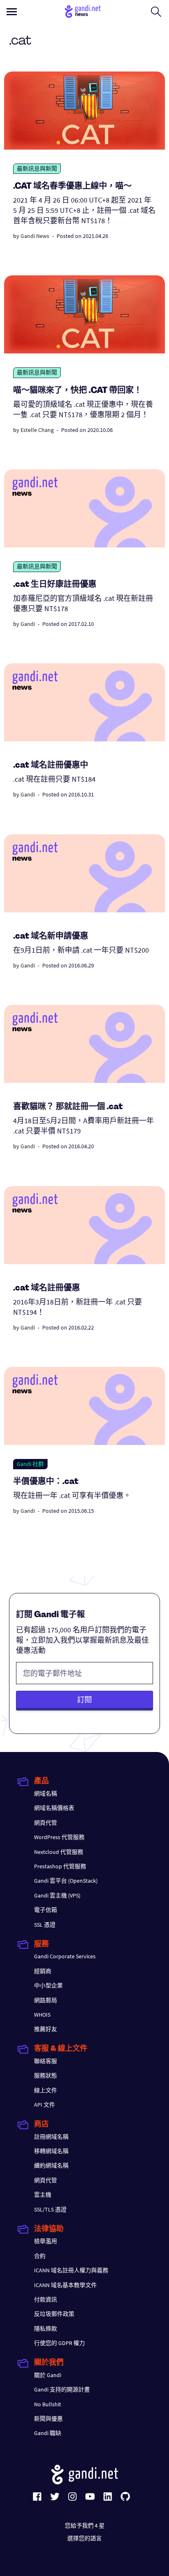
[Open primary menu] (12, 12)
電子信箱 (46, 1910)
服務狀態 (46, 2075)
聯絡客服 (46, 2061)
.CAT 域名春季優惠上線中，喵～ (72, 187)
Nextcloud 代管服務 (59, 1852)
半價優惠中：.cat (46, 1482)
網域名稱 (46, 1794)
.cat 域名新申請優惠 (51, 937)
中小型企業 (48, 1985)
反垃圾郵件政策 (54, 2314)
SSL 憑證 (45, 1925)
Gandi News (35, 236)
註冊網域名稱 (51, 2137)
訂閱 (84, 1700)
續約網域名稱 (51, 2165)
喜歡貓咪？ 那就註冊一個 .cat (68, 1107)
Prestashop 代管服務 (60, 1866)
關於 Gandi (48, 2375)
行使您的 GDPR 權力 (59, 2343)
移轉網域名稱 (51, 2151)
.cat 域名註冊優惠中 (51, 766)
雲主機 (43, 2195)
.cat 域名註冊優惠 (47, 1288)
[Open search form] (156, 12)
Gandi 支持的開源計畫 (62, 2389)
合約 (40, 2256)
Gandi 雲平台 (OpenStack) (66, 1881)
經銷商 (43, 1971)
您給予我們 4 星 (85, 2525)
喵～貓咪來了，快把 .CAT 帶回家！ (78, 391)
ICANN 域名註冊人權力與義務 (71, 2270)
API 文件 (45, 2105)
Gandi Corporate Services (65, 1956)
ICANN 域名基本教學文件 (65, 2285)
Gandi (28, 624)
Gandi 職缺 (48, 2433)
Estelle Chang (37, 430)
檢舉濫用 (46, 2241)
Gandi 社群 (30, 1464)
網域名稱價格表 (54, 1808)
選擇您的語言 (84, 2538)
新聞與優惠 (48, 2419)
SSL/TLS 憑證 (50, 2209)
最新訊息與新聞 (37, 169)
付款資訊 (46, 2299)
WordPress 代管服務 (59, 1837)
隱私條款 (46, 2329)
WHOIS (42, 2015)
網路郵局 (46, 2000)
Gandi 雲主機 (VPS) (57, 1895)
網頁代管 (46, 1823)
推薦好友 (46, 2029)
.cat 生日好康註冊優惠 (55, 585)
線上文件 (46, 2090)
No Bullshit (48, 2404)
